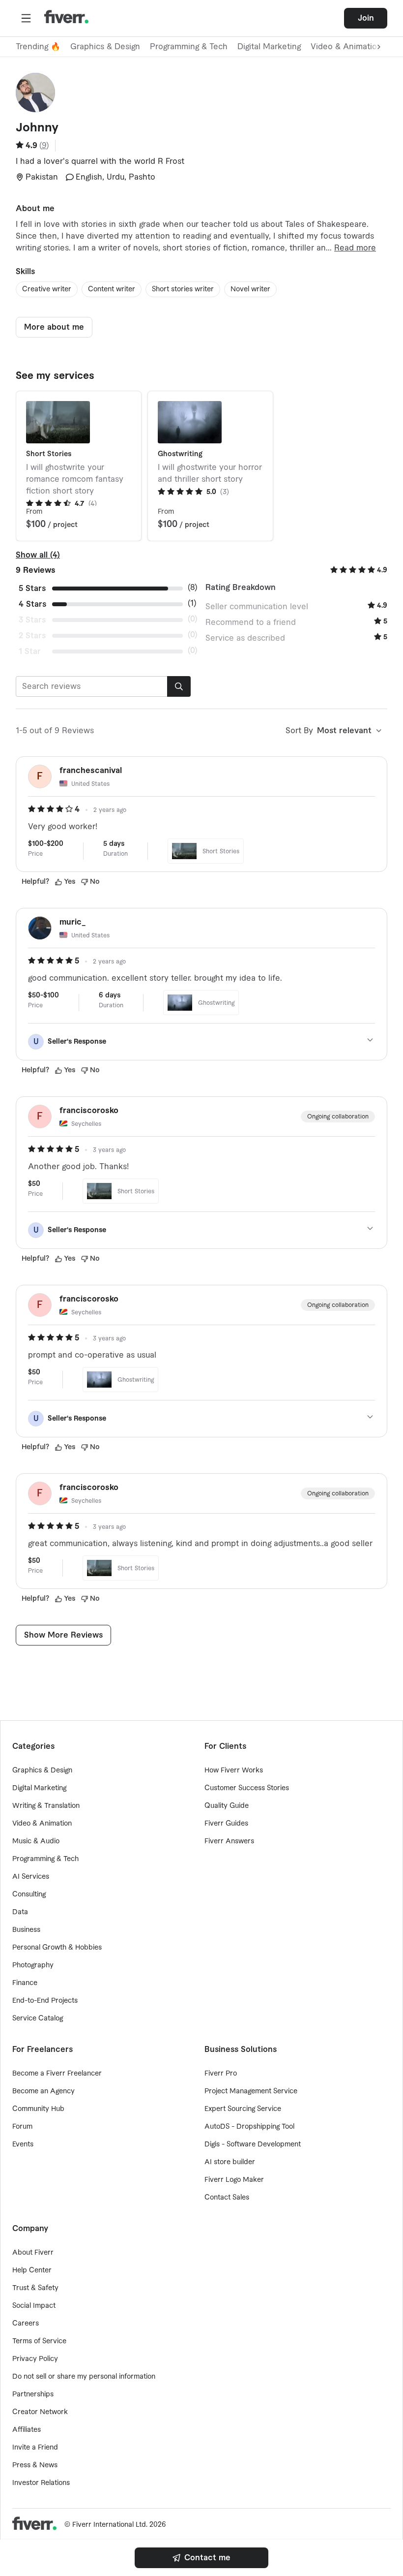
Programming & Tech (189, 47)
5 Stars (32, 589)
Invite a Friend (35, 2448)
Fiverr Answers (229, 1841)
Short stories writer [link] (183, 289)
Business (26, 1930)
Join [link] (366, 18)
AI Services (31, 1877)
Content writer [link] (112, 289)
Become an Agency (43, 2091)
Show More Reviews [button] (63, 1635)
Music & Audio (36, 1841)
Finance (25, 1983)
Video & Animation (42, 1824)
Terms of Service (39, 2341)
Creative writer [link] (47, 289)
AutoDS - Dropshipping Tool (249, 2127)
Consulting (29, 1894)
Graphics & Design (105, 47)
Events (23, 2144)
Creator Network (40, 2412)
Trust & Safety (35, 2288)
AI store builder (230, 2162)
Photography (33, 1965)
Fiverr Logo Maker (234, 2180)
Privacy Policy (35, 2359)
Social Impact (34, 2306)
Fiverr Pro (221, 2074)
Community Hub (38, 2109)
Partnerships (33, 2394)
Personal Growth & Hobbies (57, 1948)
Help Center (32, 2270)
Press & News (35, 2465)
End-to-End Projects (45, 2001)
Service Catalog (38, 2018)
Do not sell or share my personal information (84, 2377)
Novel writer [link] (250, 289)
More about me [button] (54, 327)
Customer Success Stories (247, 1788)
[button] (26, 18)
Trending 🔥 (38, 47)
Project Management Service (251, 2091)
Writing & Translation (46, 1806)
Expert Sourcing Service (243, 2109)
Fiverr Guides (226, 1824)
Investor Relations (41, 2483)
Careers (26, 2324)
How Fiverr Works (234, 1770)
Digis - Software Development (253, 2144)
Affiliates (27, 2430)
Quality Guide (227, 1806)
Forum (22, 2127)
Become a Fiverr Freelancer (57, 2074)
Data (20, 1912)
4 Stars (32, 604)
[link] (201, 2558)
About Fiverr (33, 2253)
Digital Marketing (269, 47)
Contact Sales (227, 2198)
